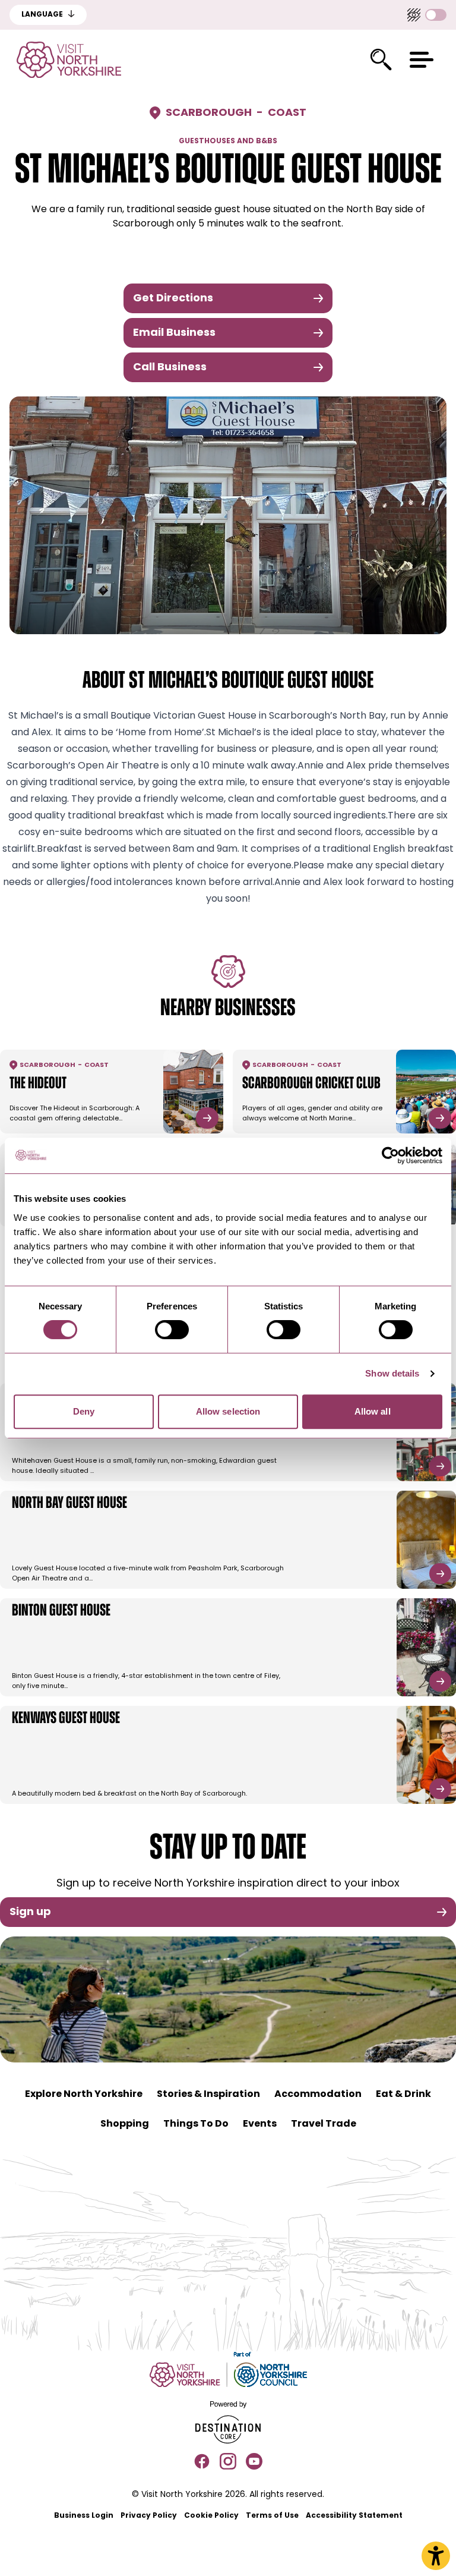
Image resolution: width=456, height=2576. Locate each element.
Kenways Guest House (66, 1719)
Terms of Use (272, 2516)
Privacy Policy (149, 2516)
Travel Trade (324, 2124)
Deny (84, 1411)
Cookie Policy (211, 2516)
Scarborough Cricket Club (311, 1084)
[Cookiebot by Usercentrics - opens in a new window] (390, 1155)
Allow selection (228, 1411)
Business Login (84, 2516)
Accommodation (318, 2095)
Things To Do (196, 2124)
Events (260, 2124)
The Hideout (38, 1084)
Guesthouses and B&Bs (228, 141)
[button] (422, 60)
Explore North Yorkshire (84, 2095)
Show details (392, 1373)
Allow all (373, 1411)
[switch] (172, 1330)
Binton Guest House (61, 1611)
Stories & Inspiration (208, 2095)
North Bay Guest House (69, 1504)
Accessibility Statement (354, 2516)
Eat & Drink (403, 2095)
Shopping (125, 2124)
